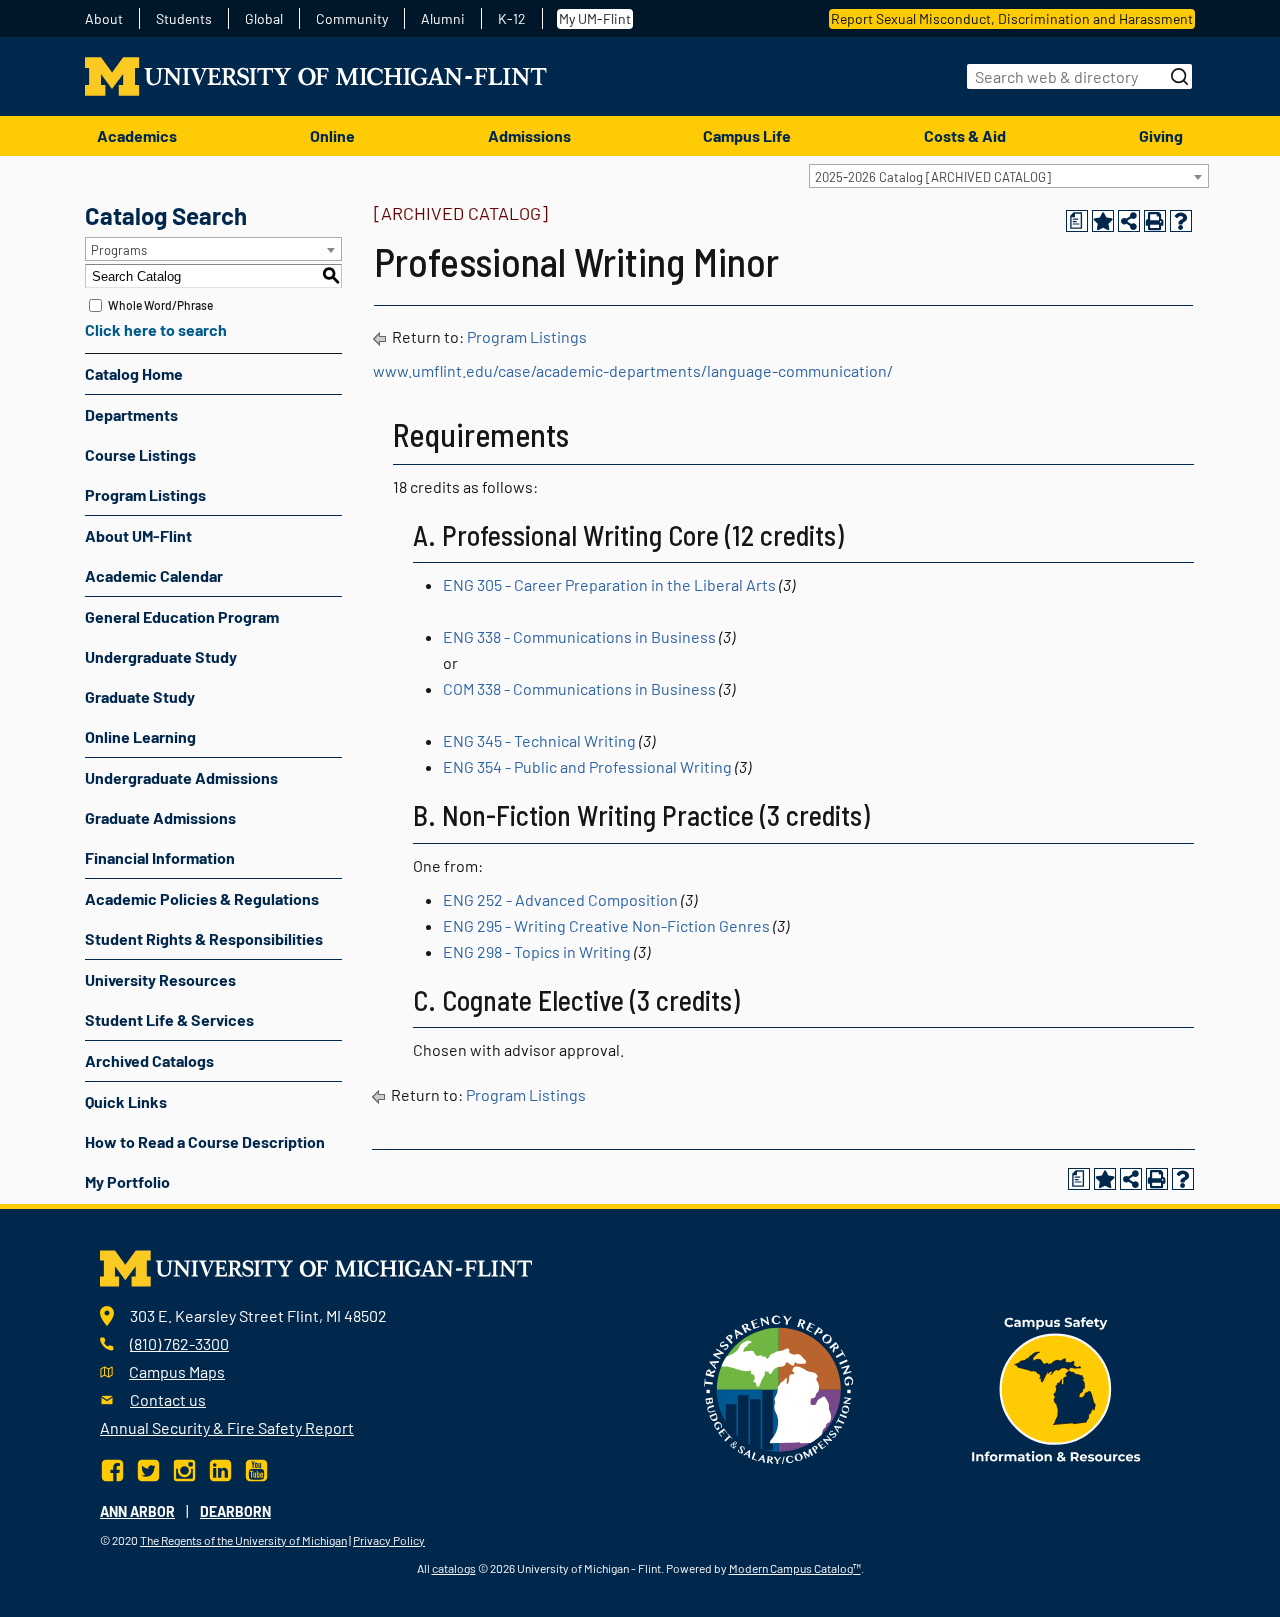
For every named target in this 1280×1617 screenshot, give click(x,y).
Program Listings (145, 494)
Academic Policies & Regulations (202, 898)
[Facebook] (114, 1467)
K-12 (512, 19)
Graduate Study (140, 696)
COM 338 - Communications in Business (579, 688)
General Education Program (182, 616)
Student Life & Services (169, 1019)
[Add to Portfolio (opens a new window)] (1103, 221)
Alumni (443, 19)
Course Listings (140, 454)
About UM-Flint (138, 535)
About (104, 19)
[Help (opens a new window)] (1181, 221)
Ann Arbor (137, 1511)
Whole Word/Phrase (160, 305)
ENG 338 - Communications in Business (579, 636)
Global (264, 19)
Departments (131, 414)
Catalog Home (134, 373)
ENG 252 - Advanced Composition (560, 899)
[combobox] (1009, 176)
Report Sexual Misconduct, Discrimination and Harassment (1012, 18)
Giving (1161, 135)
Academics (137, 135)
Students (184, 19)
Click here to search (156, 329)
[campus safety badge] (1056, 1387)
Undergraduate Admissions (181, 777)
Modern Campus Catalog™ (795, 1568)
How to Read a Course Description (205, 1141)
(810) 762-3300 (179, 1343)
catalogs (454, 1568)
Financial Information (160, 857)
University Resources (160, 979)
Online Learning (140, 736)
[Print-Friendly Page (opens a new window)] (1155, 221)
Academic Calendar (154, 575)
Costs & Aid (965, 135)
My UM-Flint (595, 18)
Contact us (168, 1399)
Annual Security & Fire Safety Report (227, 1427)
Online (332, 135)
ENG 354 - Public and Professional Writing (587, 766)
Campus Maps (177, 1371)
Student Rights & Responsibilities (204, 938)
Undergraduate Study (161, 656)
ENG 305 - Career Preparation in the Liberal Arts (609, 584)
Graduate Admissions (160, 817)
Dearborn (235, 1511)
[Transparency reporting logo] (779, 1387)
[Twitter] (148, 1467)
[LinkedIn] (220, 1467)
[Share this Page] (1129, 221)
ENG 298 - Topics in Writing (537, 951)
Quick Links (126, 1101)
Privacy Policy (389, 1540)
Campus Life (747, 135)
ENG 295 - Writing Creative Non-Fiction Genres (606, 925)
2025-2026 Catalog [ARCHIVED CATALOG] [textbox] (933, 177)
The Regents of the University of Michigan (243, 1540)
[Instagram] (184, 1467)
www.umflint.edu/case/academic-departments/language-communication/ (633, 370)
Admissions (529, 135)
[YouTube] (256, 1467)
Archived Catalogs (149, 1060)
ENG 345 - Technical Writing (539, 740)
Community (352, 19)
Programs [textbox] (119, 250)
